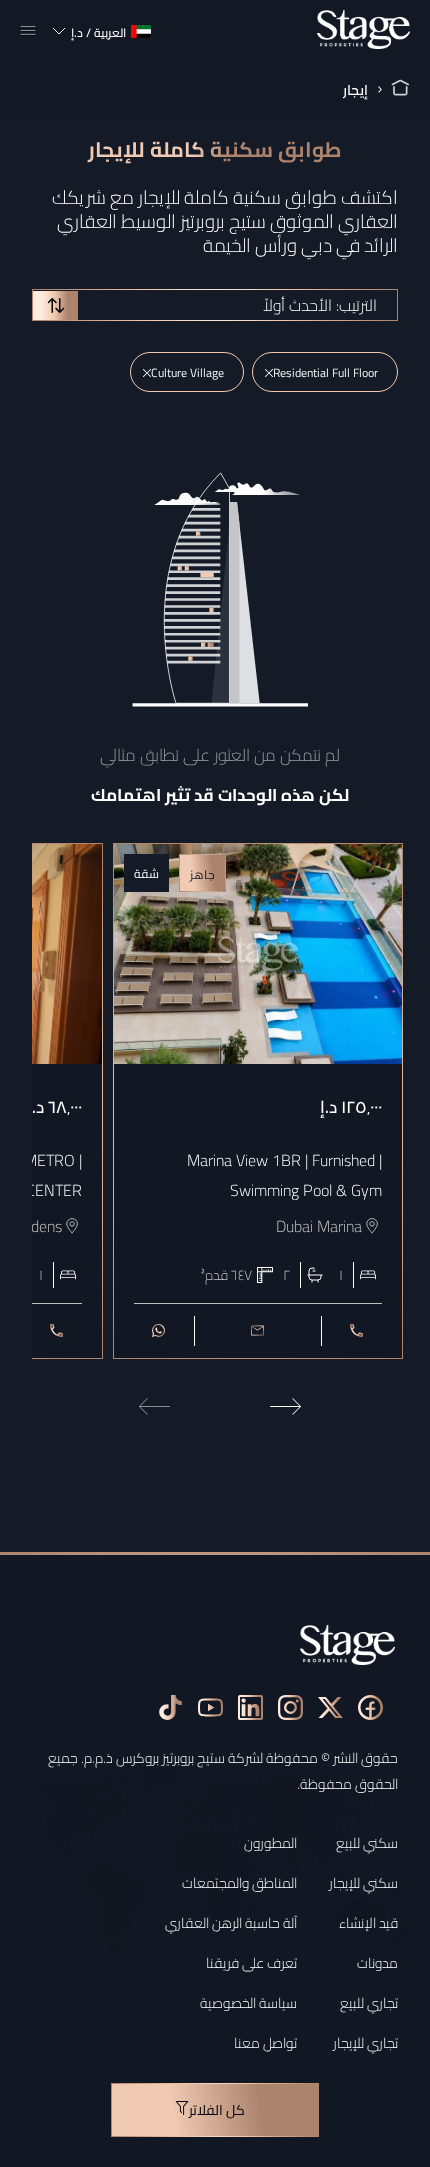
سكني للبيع (367, 1843)
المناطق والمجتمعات (239, 1883)
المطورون (270, 1843)
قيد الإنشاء (368, 1923)
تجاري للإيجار (365, 2043)
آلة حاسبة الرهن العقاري (231, 1923)
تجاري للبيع (369, 2003)
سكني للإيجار (363, 1883)
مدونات (377, 1963)
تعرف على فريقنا (251, 1963)
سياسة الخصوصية (248, 2003)
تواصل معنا (265, 2043)
